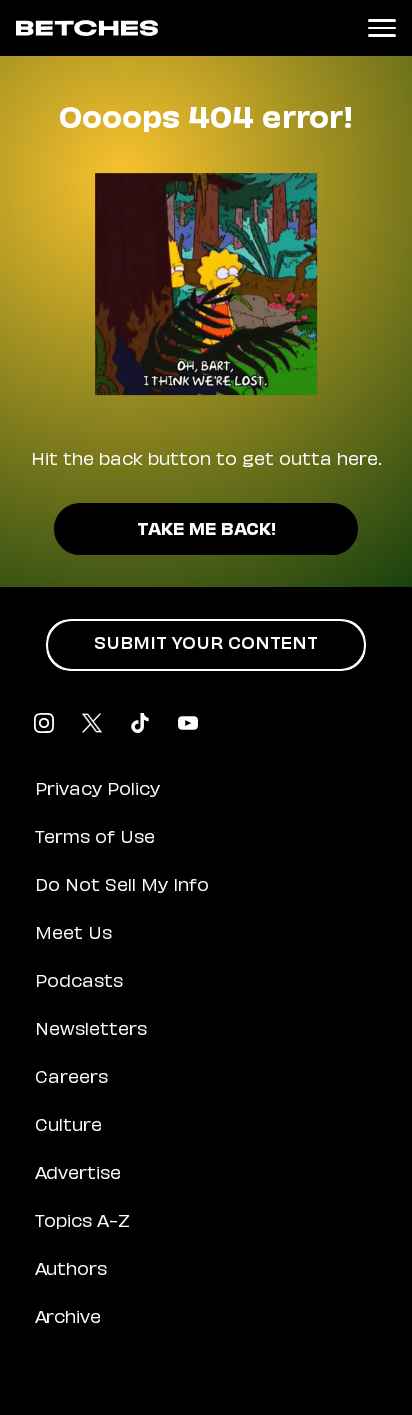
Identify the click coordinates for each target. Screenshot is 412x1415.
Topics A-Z (82, 1223)
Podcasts (79, 983)
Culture (68, 1127)
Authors (71, 1271)
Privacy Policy (97, 791)
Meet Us (73, 935)
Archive (68, 1319)
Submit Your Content (206, 645)
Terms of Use (95, 839)
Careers (71, 1079)
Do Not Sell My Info (122, 887)
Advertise (78, 1175)
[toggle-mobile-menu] (382, 28)
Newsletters (91, 1031)
